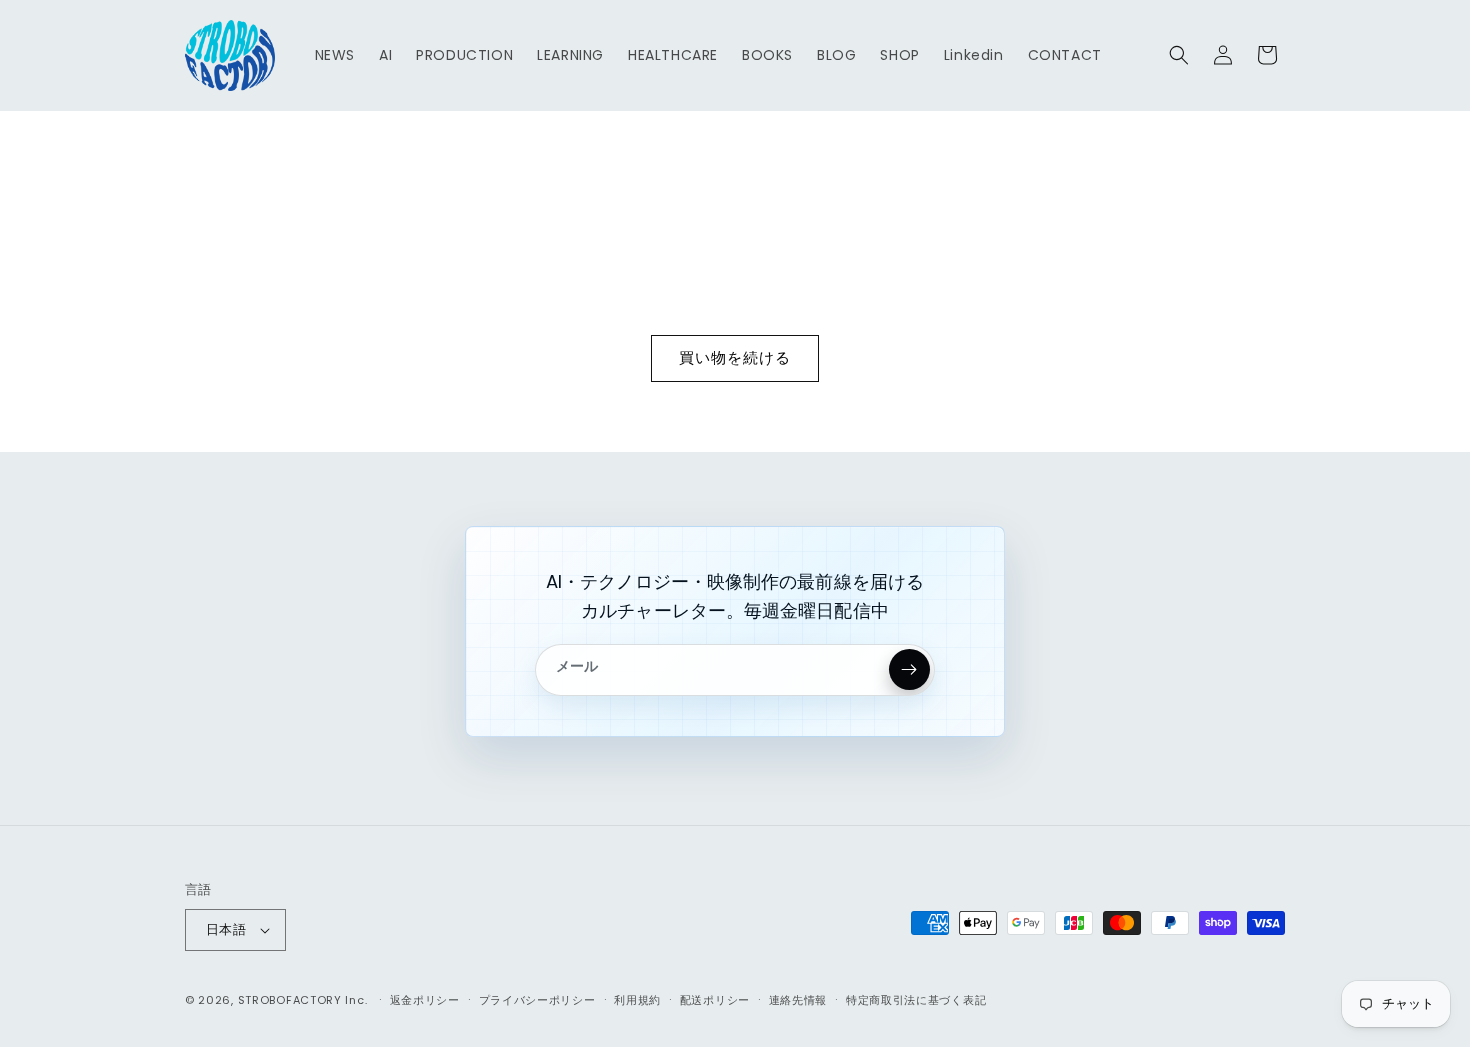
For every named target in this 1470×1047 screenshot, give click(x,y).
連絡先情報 (798, 1000)
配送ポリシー (715, 1000)
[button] (1179, 55)
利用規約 (637, 1000)
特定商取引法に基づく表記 (916, 1000)
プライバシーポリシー (537, 1000)
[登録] (909, 669)
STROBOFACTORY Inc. (303, 1000)
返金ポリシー (425, 1000)
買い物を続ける (735, 357)
